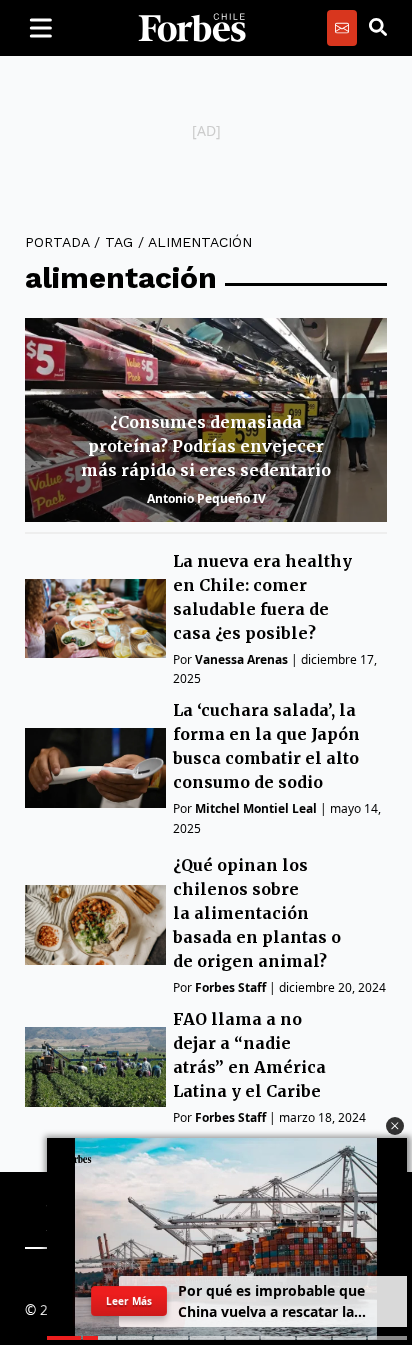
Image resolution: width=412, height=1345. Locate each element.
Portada (57, 242)
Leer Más (129, 1301)
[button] (395, 1126)
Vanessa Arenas (241, 659)
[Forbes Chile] (192, 28)
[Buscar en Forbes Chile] (378, 28)
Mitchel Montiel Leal (256, 808)
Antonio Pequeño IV (206, 498)
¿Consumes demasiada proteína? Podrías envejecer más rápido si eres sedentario (206, 446)
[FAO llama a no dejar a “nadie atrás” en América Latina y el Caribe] (95, 1066)
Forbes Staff (230, 987)
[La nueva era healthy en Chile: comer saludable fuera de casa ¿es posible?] (95, 618)
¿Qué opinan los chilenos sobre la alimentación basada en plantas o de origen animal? (257, 913)
